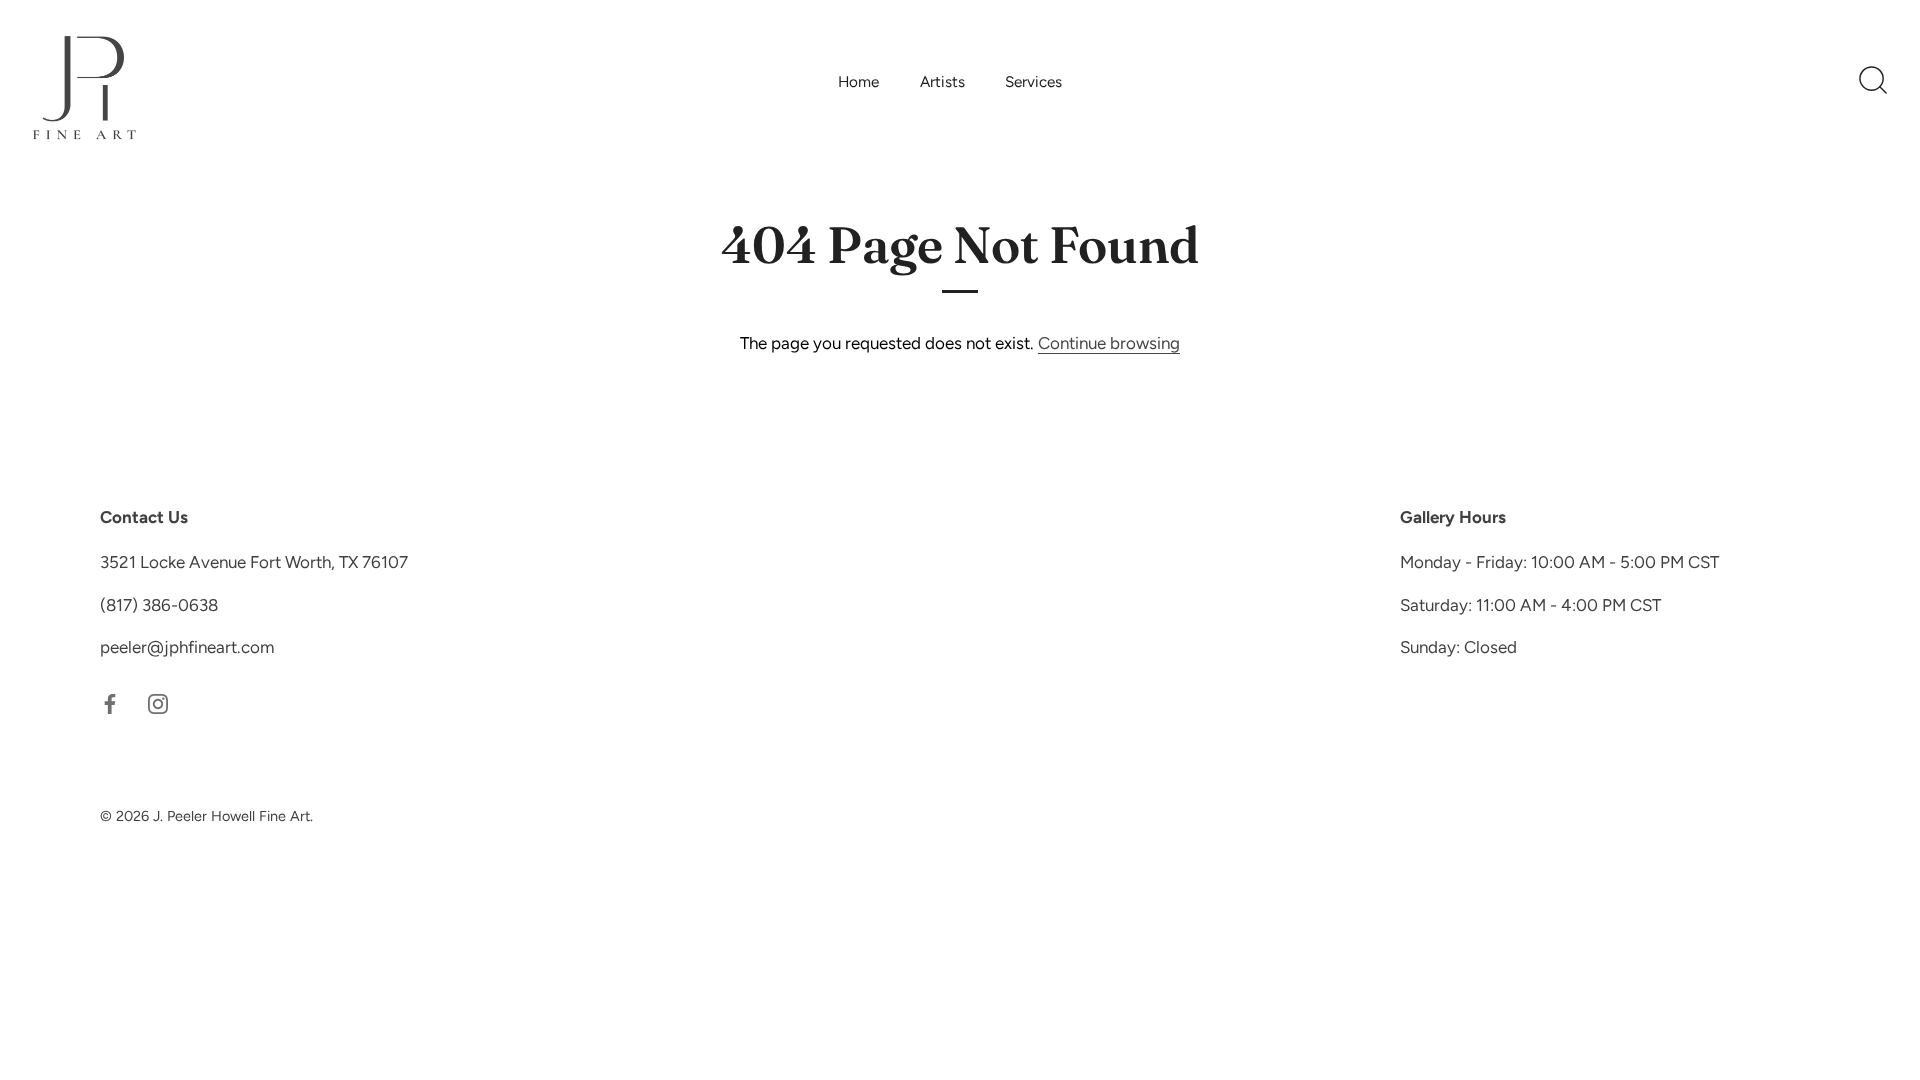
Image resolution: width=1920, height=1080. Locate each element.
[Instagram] (158, 703)
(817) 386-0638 (159, 605)
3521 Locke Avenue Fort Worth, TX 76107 (254, 562)
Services (1033, 81)
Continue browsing (1109, 343)
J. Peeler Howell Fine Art (231, 816)
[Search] (1873, 81)
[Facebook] (110, 703)
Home (858, 81)
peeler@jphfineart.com (187, 647)
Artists (942, 81)
